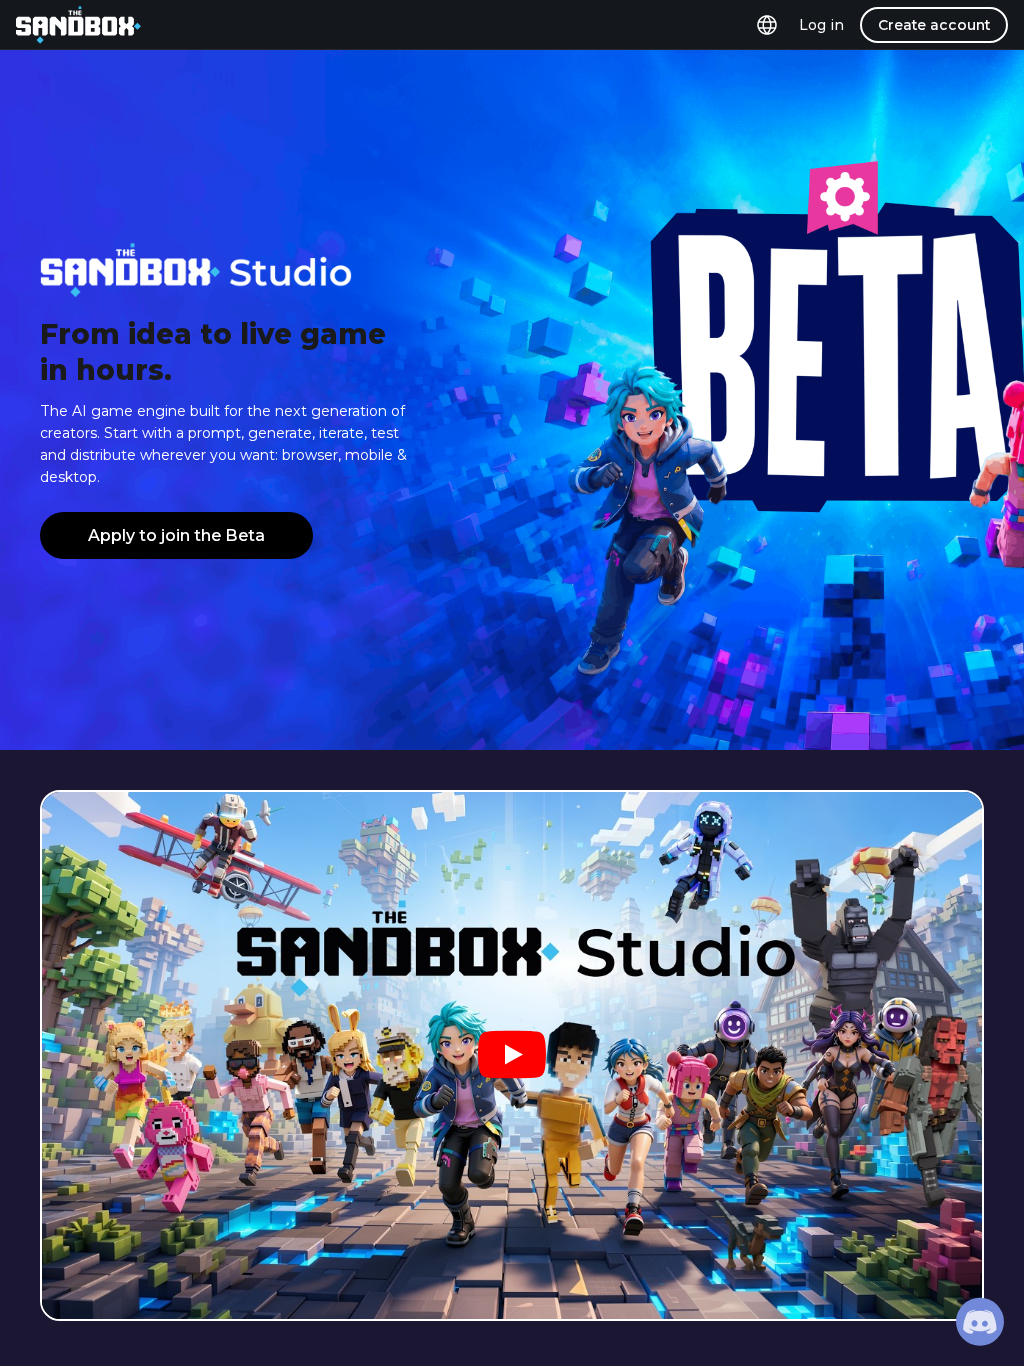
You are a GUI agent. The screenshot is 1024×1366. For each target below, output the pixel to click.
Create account (934, 25)
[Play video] (512, 1055)
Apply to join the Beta (176, 535)
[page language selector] (767, 25)
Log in (821, 25)
